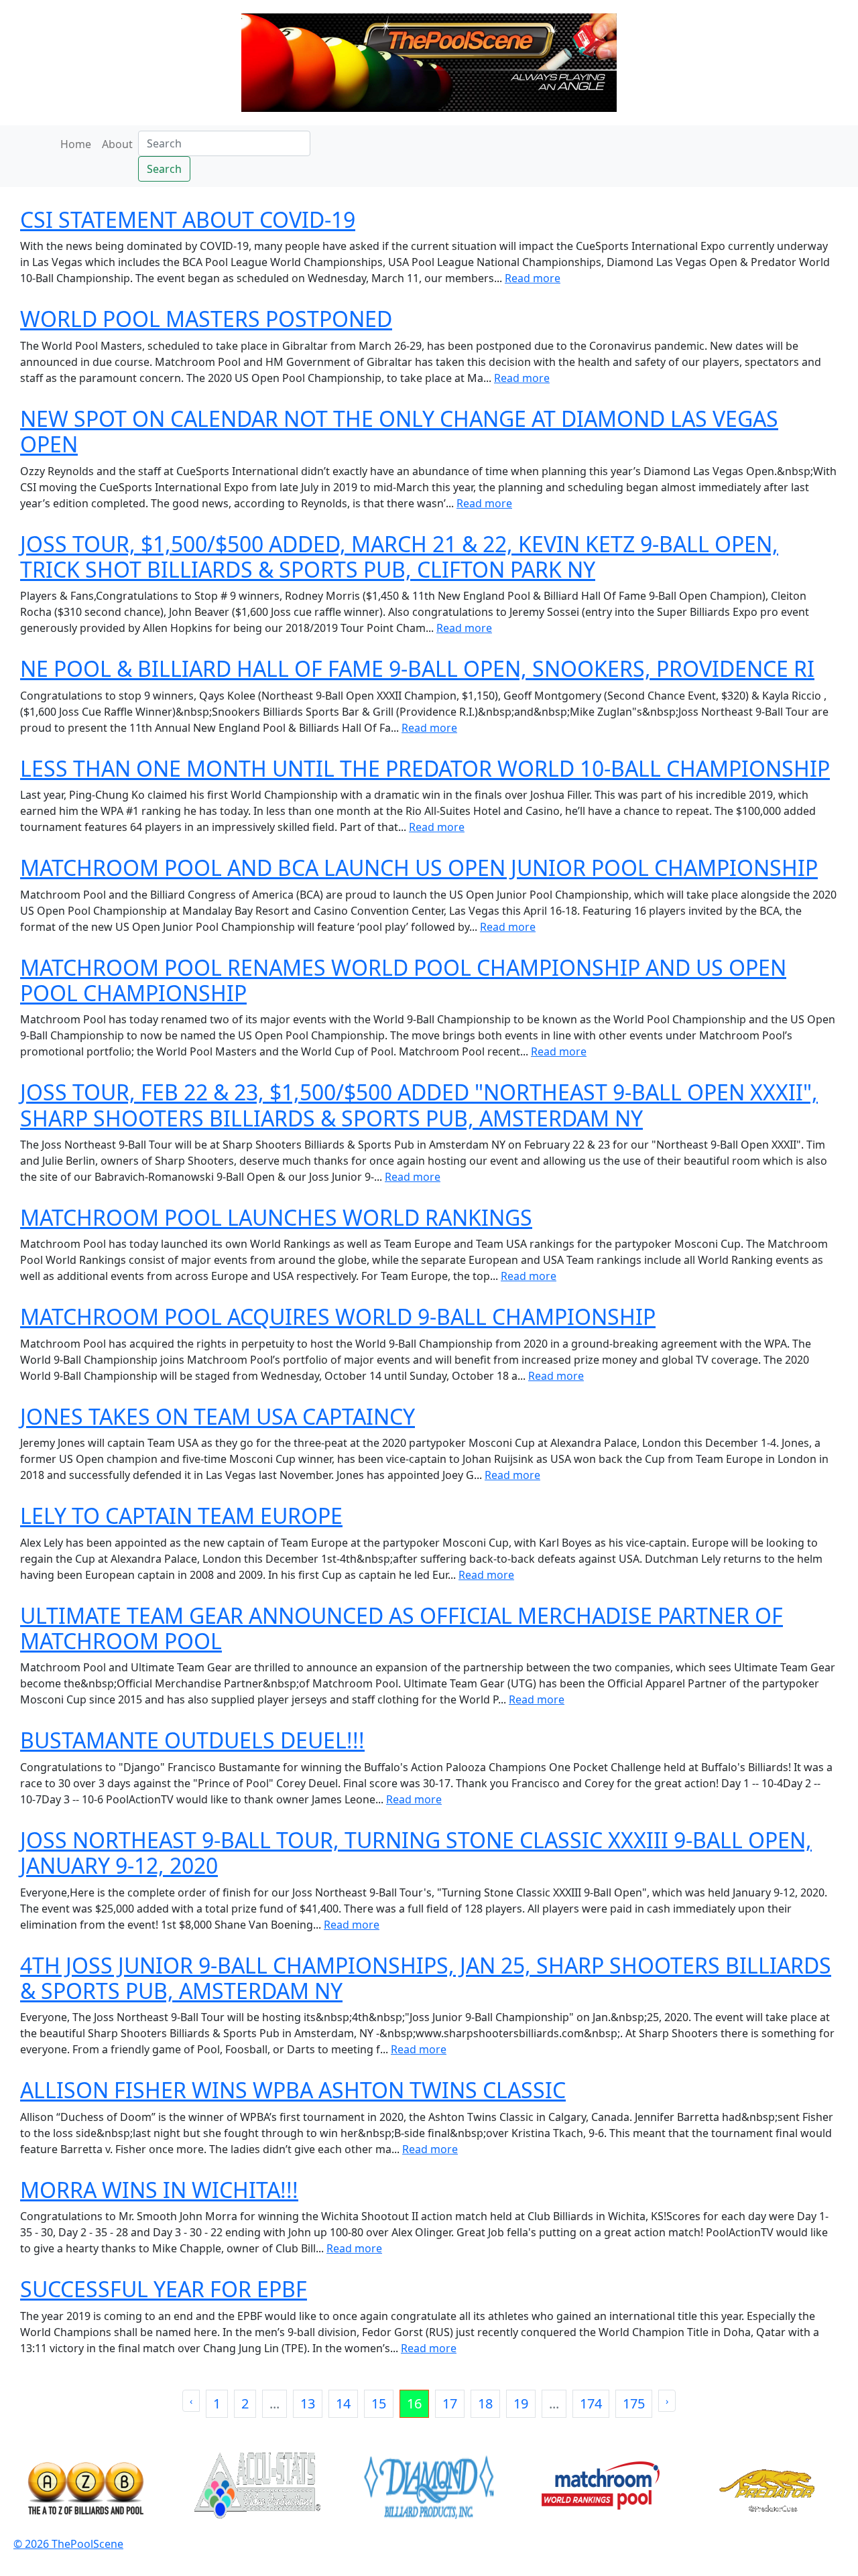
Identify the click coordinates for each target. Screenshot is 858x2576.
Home (76, 144)
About (117, 144)
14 (343, 2403)
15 (379, 2403)
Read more (533, 278)
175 (634, 2403)
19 (521, 2403)
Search (164, 169)
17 (450, 2403)
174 (591, 2403)
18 (485, 2403)
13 (308, 2403)
